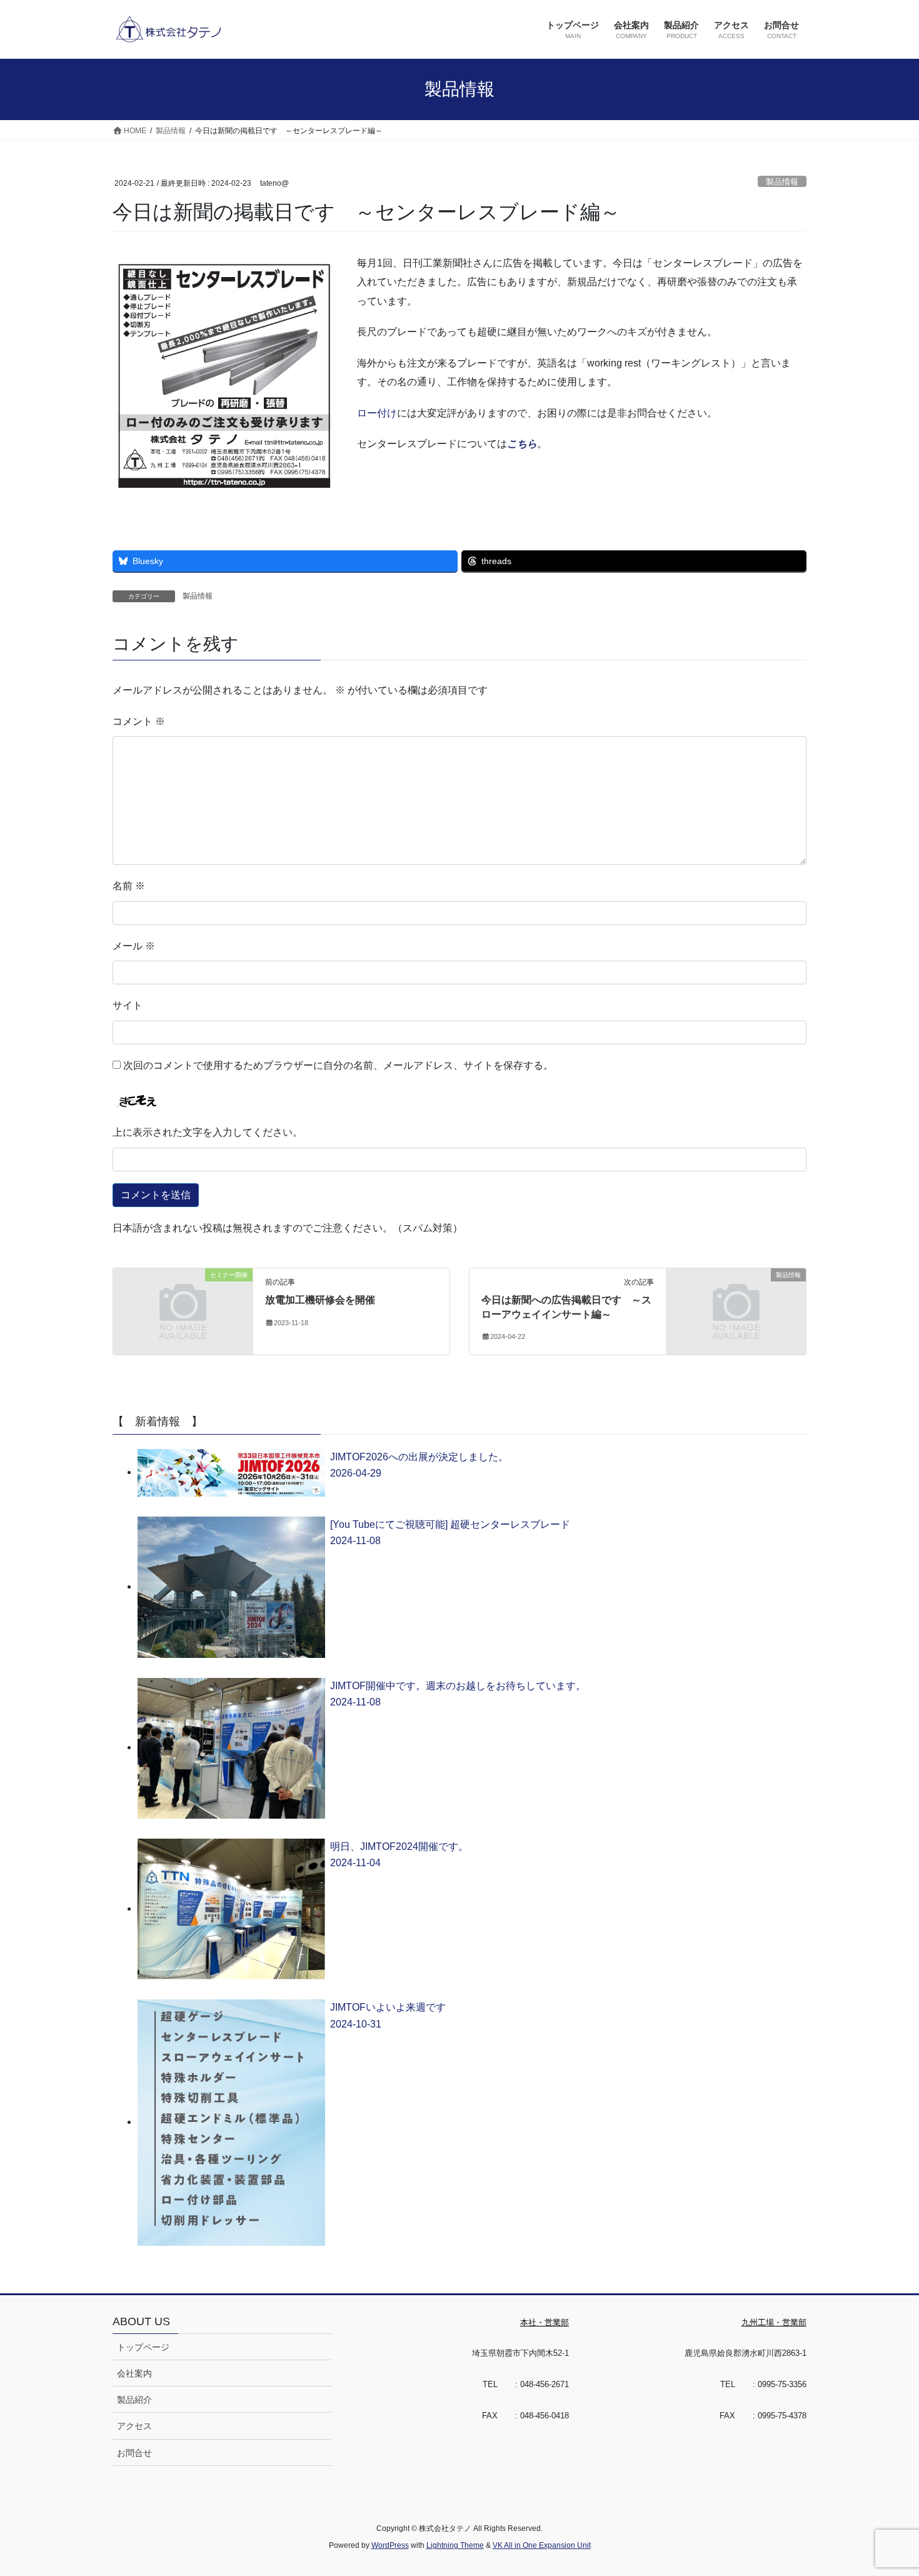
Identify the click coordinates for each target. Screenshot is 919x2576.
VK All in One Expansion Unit (542, 2545)
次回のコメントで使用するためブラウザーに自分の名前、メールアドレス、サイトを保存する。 (338, 1065)
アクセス (134, 2426)
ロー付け (377, 413)
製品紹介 (134, 2400)
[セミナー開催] (183, 1311)
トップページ (143, 2347)
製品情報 (782, 182)
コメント (139, 721)
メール (134, 946)
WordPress (390, 2545)
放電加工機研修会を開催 (320, 1300)
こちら (522, 444)
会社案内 (134, 2373)
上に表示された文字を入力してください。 (208, 1132)
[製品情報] (736, 1311)
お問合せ (134, 2453)
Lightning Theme (455, 2545)
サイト (128, 1005)
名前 (129, 886)
